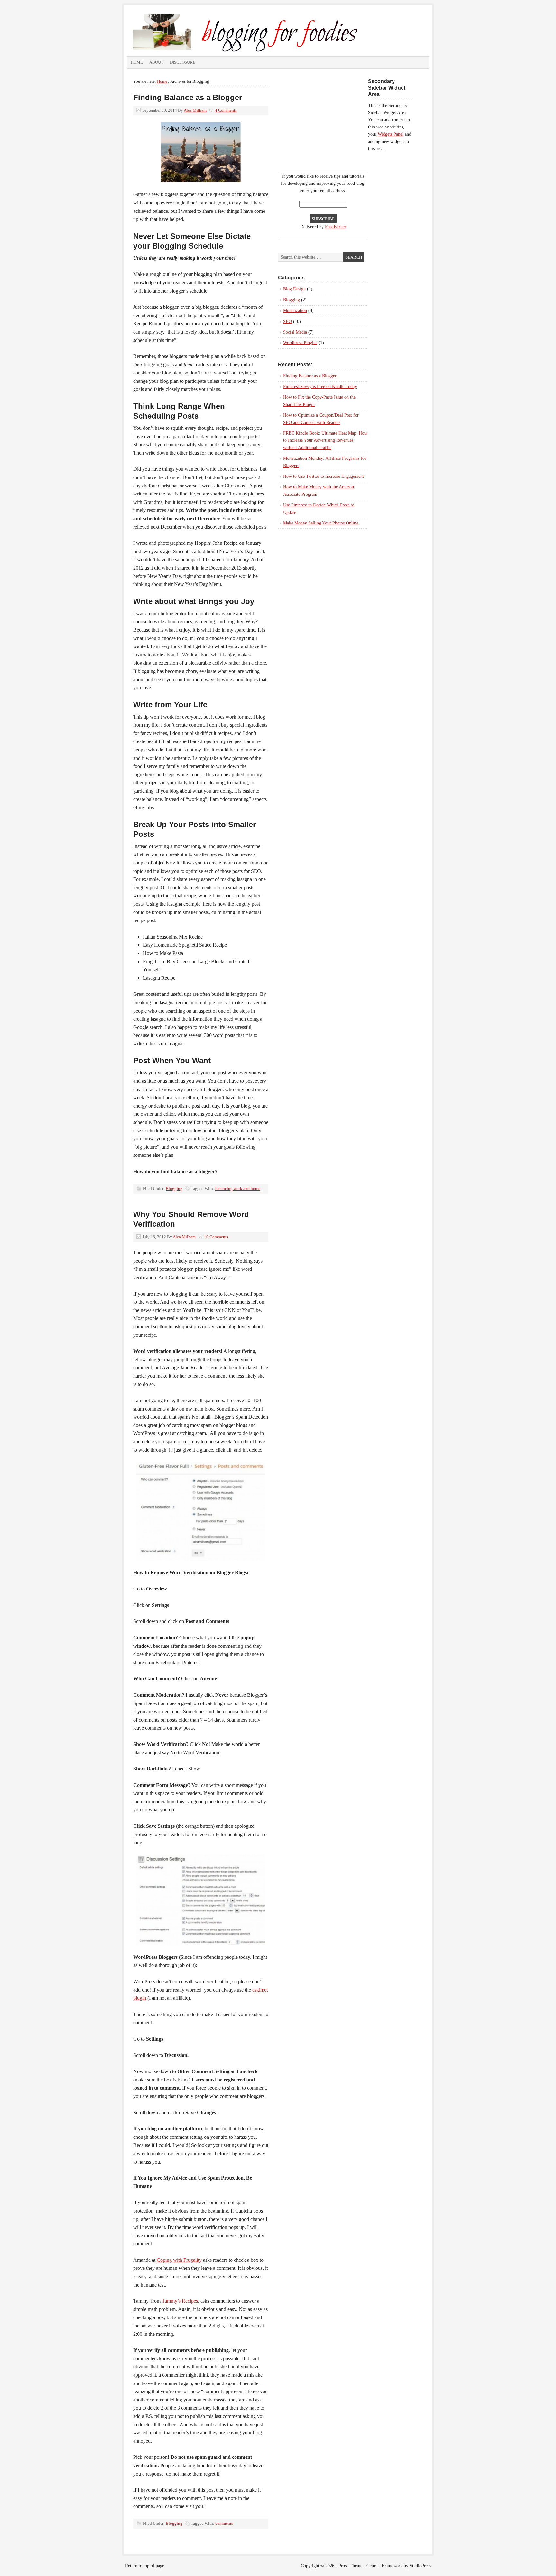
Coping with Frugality (179, 2260)
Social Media (295, 332)
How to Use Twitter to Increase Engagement (324, 476)
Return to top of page (145, 2566)
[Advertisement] (318, 118)
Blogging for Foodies (246, 32)
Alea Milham (195, 110)
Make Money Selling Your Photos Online (321, 523)
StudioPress (420, 2566)
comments (224, 2523)
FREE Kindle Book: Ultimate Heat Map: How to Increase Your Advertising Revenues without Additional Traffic (325, 440)
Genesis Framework (385, 2566)
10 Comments (216, 1237)
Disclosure (183, 62)
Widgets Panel (391, 134)
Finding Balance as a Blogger (188, 97)
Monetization (295, 311)
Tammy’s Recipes (180, 2301)
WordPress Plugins (300, 343)
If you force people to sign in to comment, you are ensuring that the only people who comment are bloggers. (200, 2088)
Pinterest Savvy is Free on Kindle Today (320, 387)
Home (137, 62)
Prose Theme (350, 2566)
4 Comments (226, 110)
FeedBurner (336, 227)
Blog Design (294, 289)
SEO (287, 321)
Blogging (174, 1189)
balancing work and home (238, 1189)
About (156, 62)
